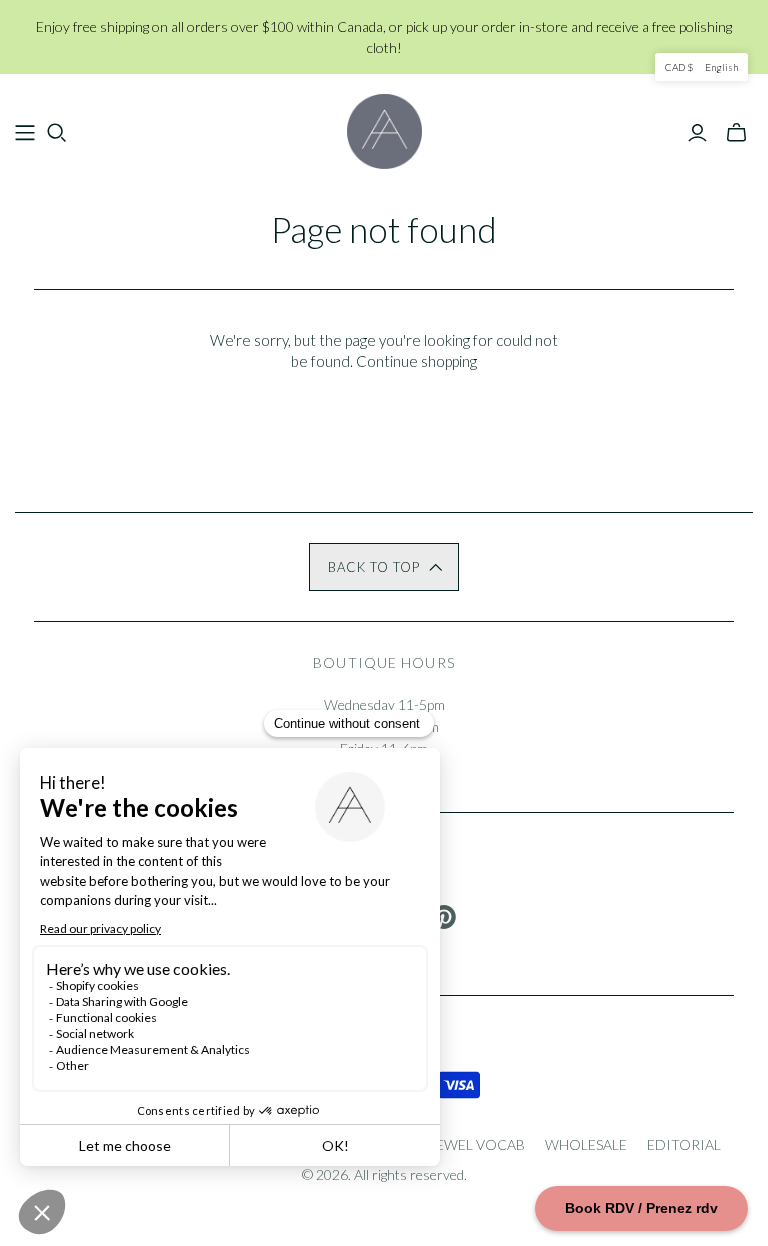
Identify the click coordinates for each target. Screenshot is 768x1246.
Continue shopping (416, 361)
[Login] (697, 133)
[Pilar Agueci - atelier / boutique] (384, 131)
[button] (384, 567)
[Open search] (57, 133)
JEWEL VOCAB (477, 1144)
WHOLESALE (586, 1144)
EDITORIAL (684, 1144)
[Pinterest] (444, 917)
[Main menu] (25, 133)
